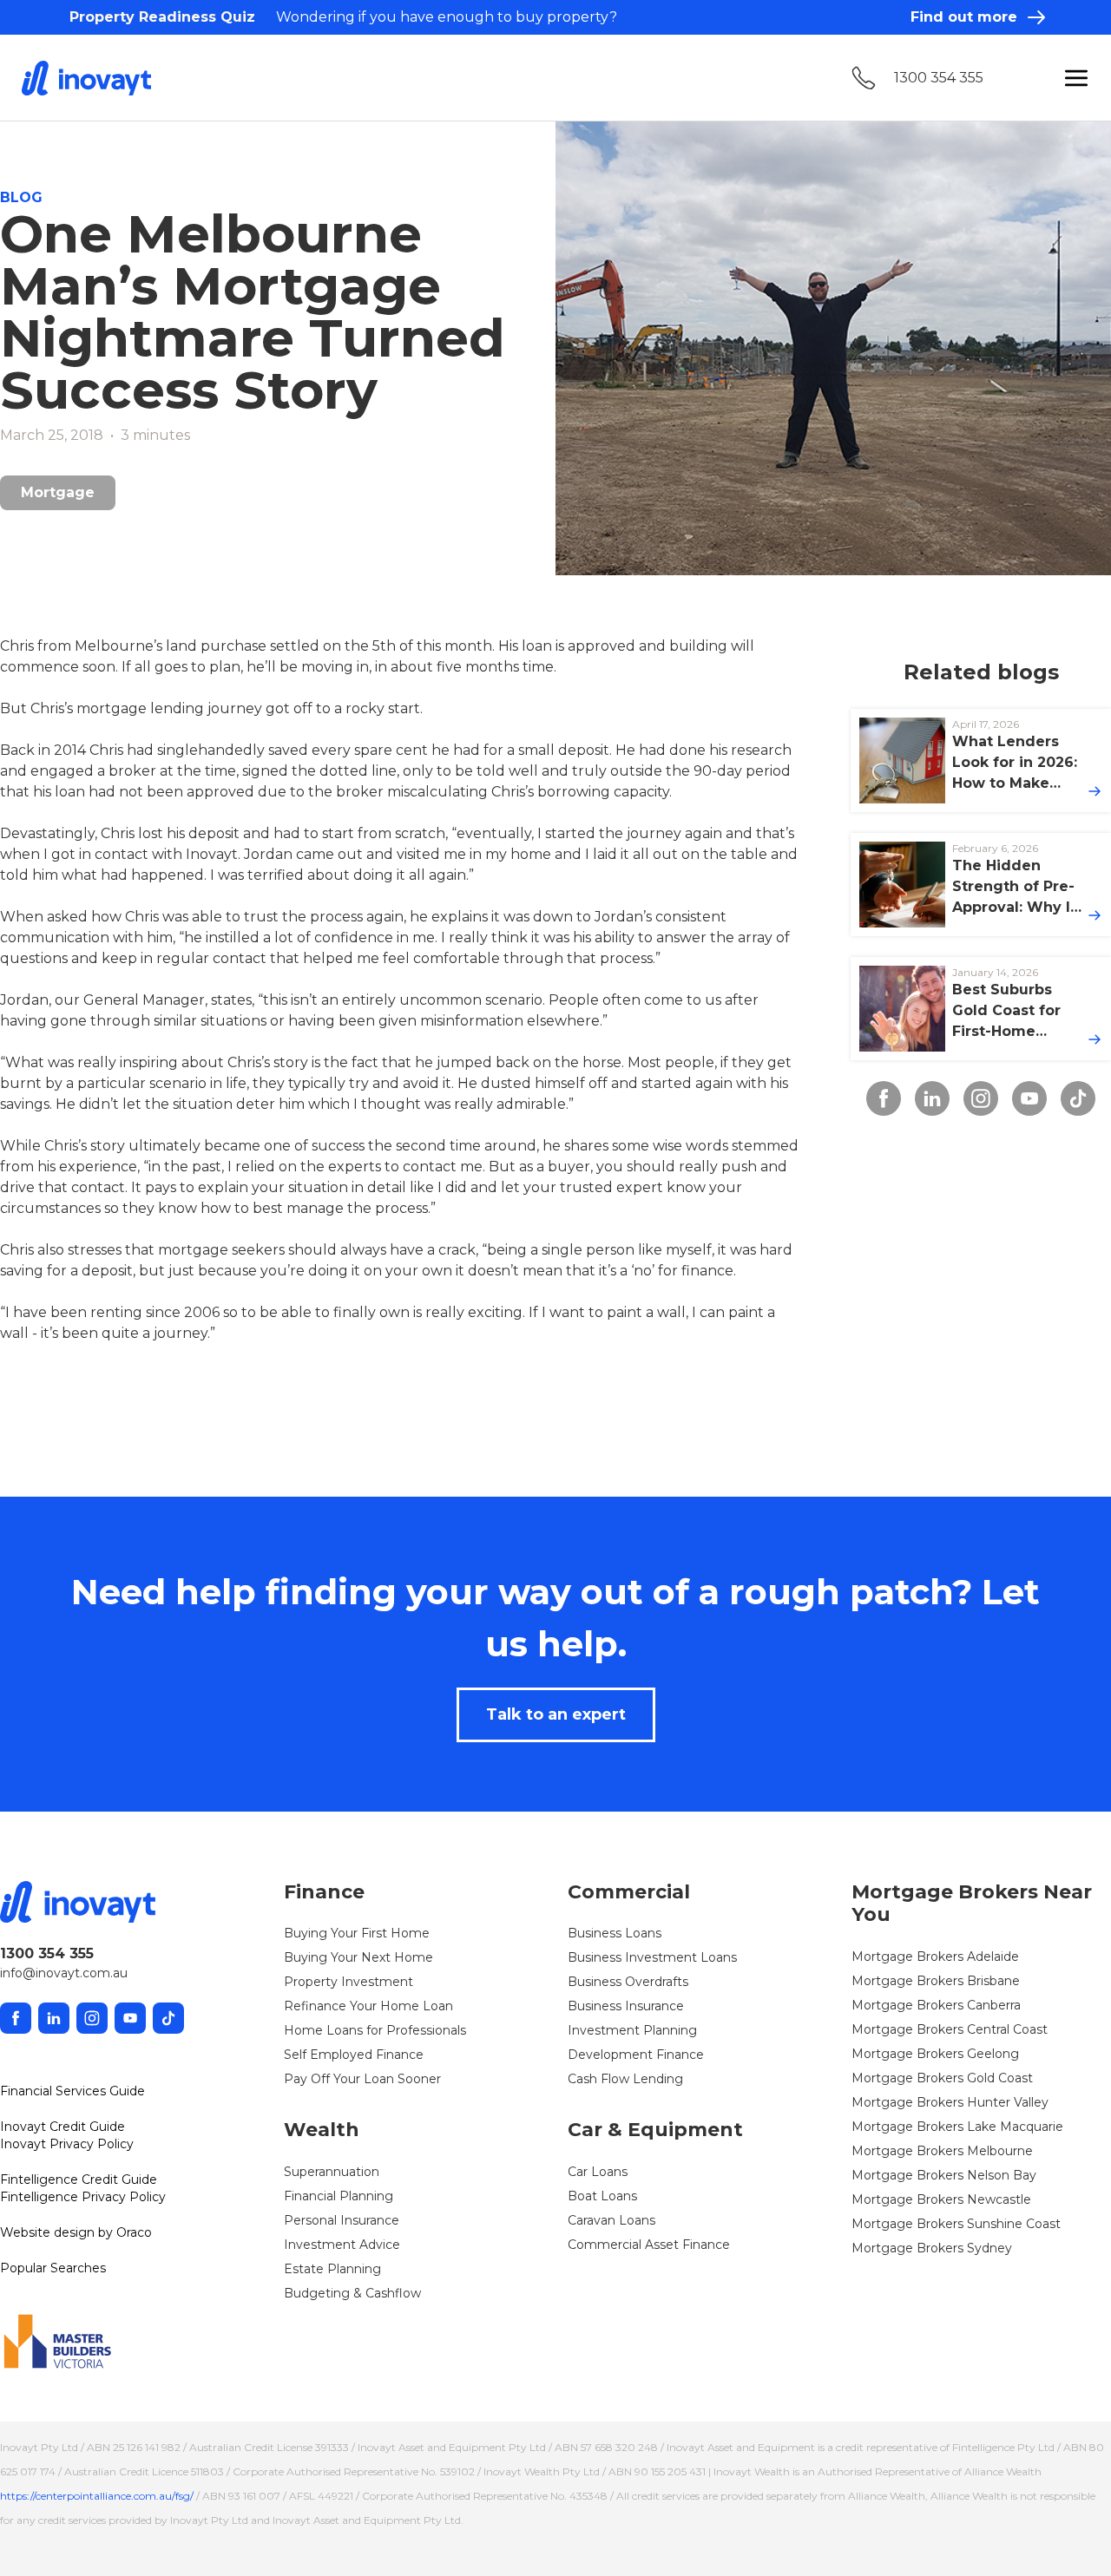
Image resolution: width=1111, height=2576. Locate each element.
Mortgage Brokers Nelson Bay (944, 2175)
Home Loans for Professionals (375, 2030)
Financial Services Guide (72, 2091)
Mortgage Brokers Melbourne (942, 2151)
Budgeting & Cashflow (352, 2293)
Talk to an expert (556, 1714)
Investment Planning (632, 2030)
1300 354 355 (939, 78)
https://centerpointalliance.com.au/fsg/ (97, 2496)
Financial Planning (339, 2196)
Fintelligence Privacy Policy (83, 2197)
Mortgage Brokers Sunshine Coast (956, 2224)
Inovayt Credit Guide (62, 2127)
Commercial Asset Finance (649, 2245)
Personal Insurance (342, 2220)
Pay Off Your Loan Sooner (362, 2079)
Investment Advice (342, 2245)
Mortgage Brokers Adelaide (935, 1957)
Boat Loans (602, 2196)
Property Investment (348, 1982)
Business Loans (615, 1933)
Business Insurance (626, 2006)
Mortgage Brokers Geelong (935, 2054)
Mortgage (58, 492)
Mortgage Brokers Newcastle (941, 2199)
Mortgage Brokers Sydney (932, 2248)
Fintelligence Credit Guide (79, 2179)
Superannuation (332, 2172)
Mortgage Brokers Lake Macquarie (957, 2127)
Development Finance (636, 2055)
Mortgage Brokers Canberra (936, 2005)
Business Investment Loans (652, 1957)
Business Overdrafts (628, 1982)
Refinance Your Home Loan (368, 2006)
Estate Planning (332, 2269)
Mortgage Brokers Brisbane (936, 1981)
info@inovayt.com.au (64, 1973)
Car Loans (598, 2172)
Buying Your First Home (357, 1933)
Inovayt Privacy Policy (67, 2144)
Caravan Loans (611, 2220)
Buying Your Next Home (358, 1957)
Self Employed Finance (354, 2055)
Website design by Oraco (76, 2232)
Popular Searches (53, 2268)
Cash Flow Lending (625, 2079)
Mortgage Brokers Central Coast (950, 2029)
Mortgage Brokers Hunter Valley (950, 2102)
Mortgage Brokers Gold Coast (942, 2078)
